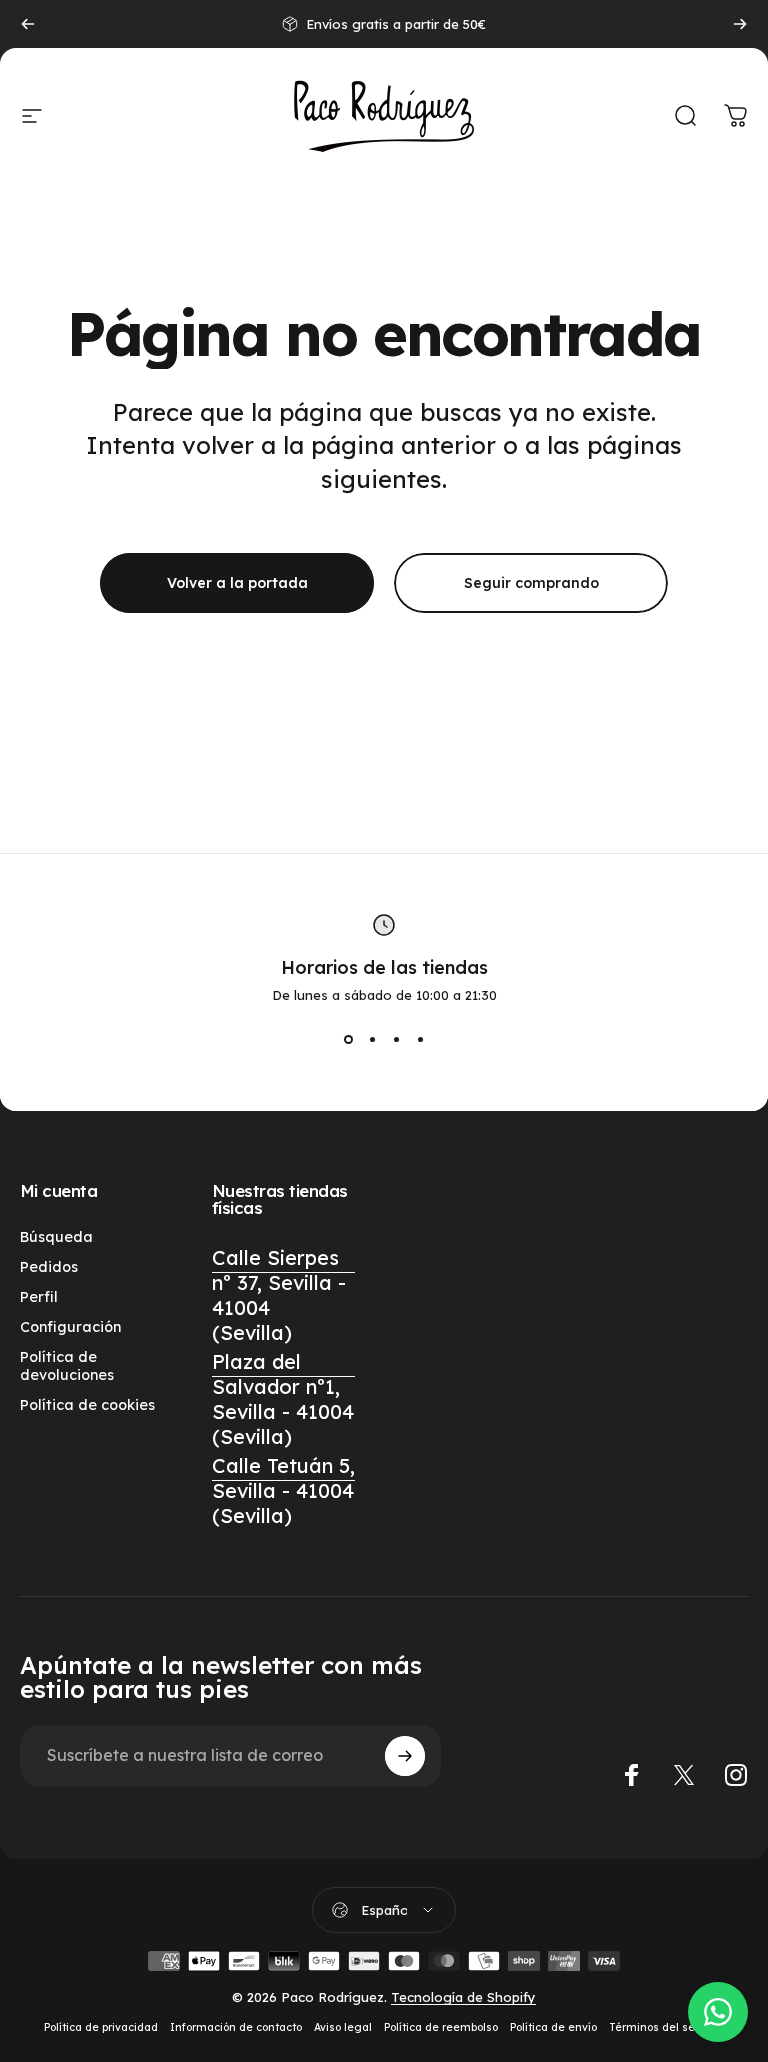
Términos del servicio (666, 2027)
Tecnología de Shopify (463, 1997)
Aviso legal (343, 2027)
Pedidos (49, 1267)
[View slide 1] (348, 1039)
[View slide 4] (420, 1039)
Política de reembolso (441, 2027)
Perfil (39, 1297)
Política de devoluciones (67, 1366)
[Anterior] (28, 24)
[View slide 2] (372, 1039)
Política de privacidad (101, 2027)
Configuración (70, 1327)
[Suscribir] (405, 1756)
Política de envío (553, 2027)
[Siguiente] (740, 24)
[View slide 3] (396, 1039)
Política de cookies (87, 1405)
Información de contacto (236, 2027)
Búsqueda (56, 1237)
